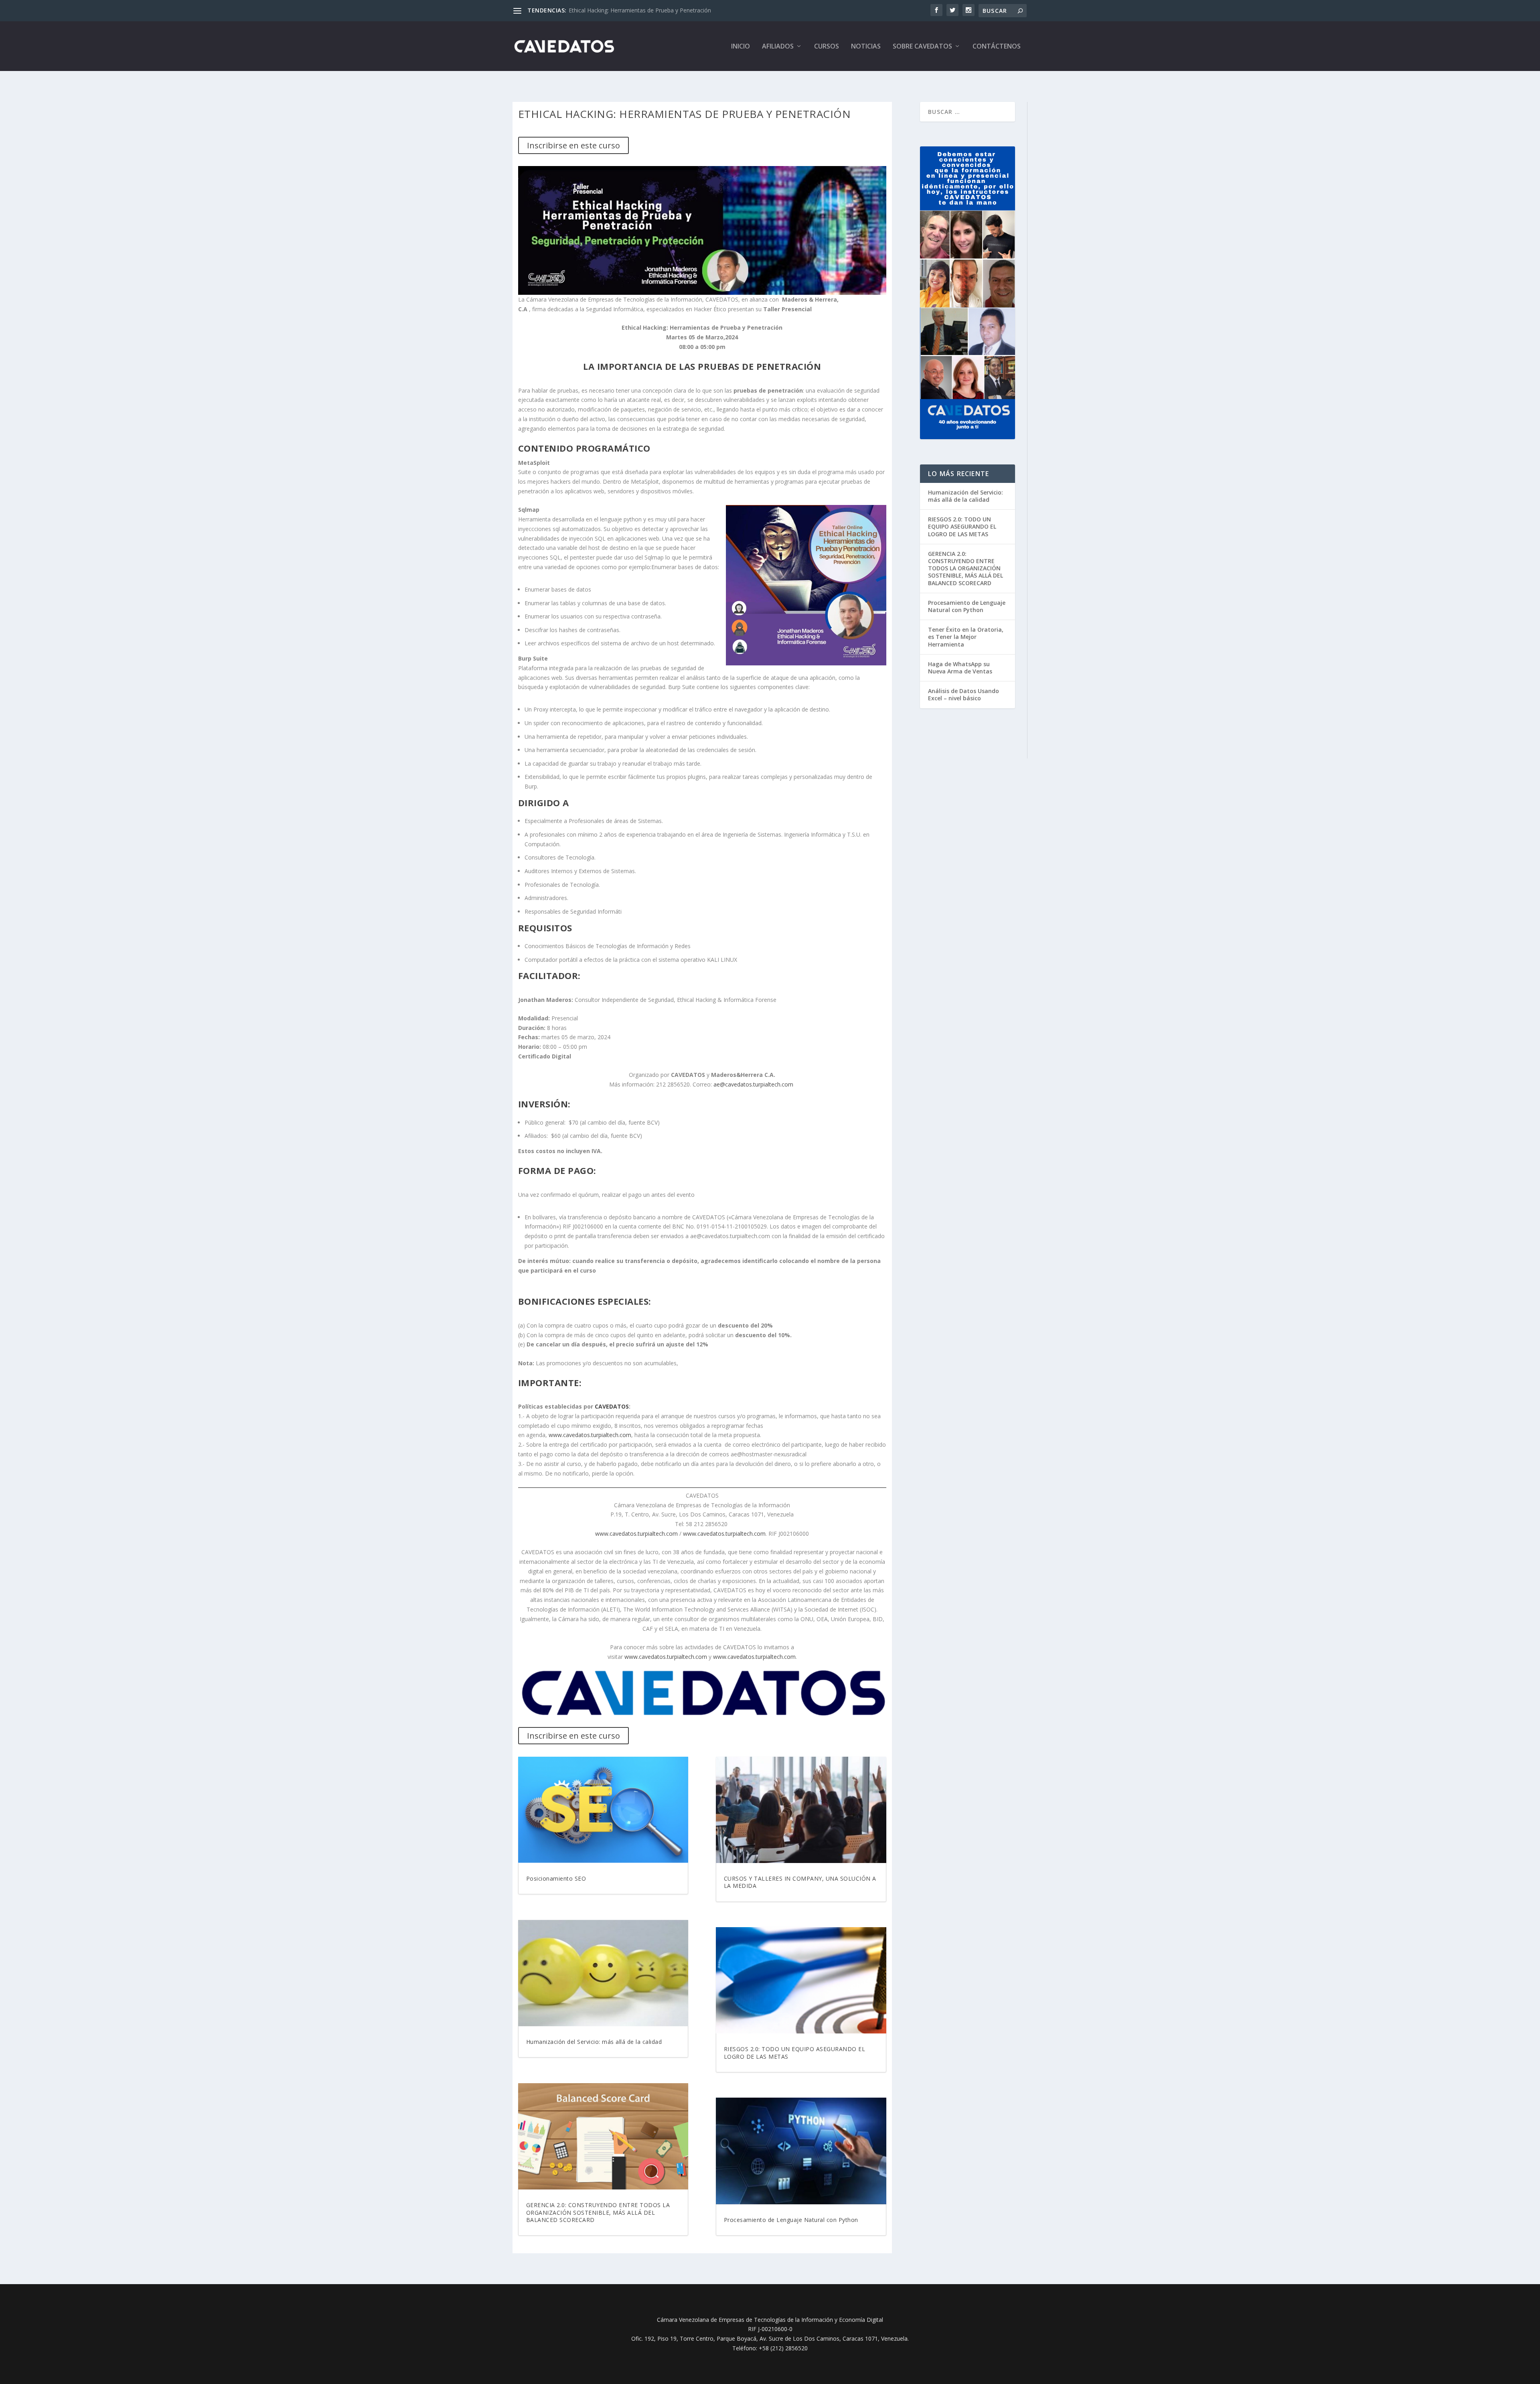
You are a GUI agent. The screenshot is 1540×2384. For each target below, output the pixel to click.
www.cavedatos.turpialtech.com (590, 1435)
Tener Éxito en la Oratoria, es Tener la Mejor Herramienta (966, 637)
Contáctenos (997, 47)
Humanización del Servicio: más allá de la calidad (594, 2042)
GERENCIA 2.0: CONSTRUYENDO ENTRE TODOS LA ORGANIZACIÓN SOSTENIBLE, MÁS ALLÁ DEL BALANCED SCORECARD (598, 2212)
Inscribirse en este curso (573, 145)
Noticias (866, 47)
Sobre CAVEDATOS (922, 47)
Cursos (827, 47)
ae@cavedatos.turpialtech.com (753, 1084)
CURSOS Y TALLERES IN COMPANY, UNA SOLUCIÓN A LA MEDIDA (800, 1882)
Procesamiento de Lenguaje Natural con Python (791, 2220)
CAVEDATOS (612, 1406)
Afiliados (778, 47)
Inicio (741, 47)
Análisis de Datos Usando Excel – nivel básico (964, 694)
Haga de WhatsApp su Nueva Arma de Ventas (960, 668)
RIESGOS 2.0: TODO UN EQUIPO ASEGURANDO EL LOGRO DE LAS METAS (795, 2053)
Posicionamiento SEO (597, 10)
